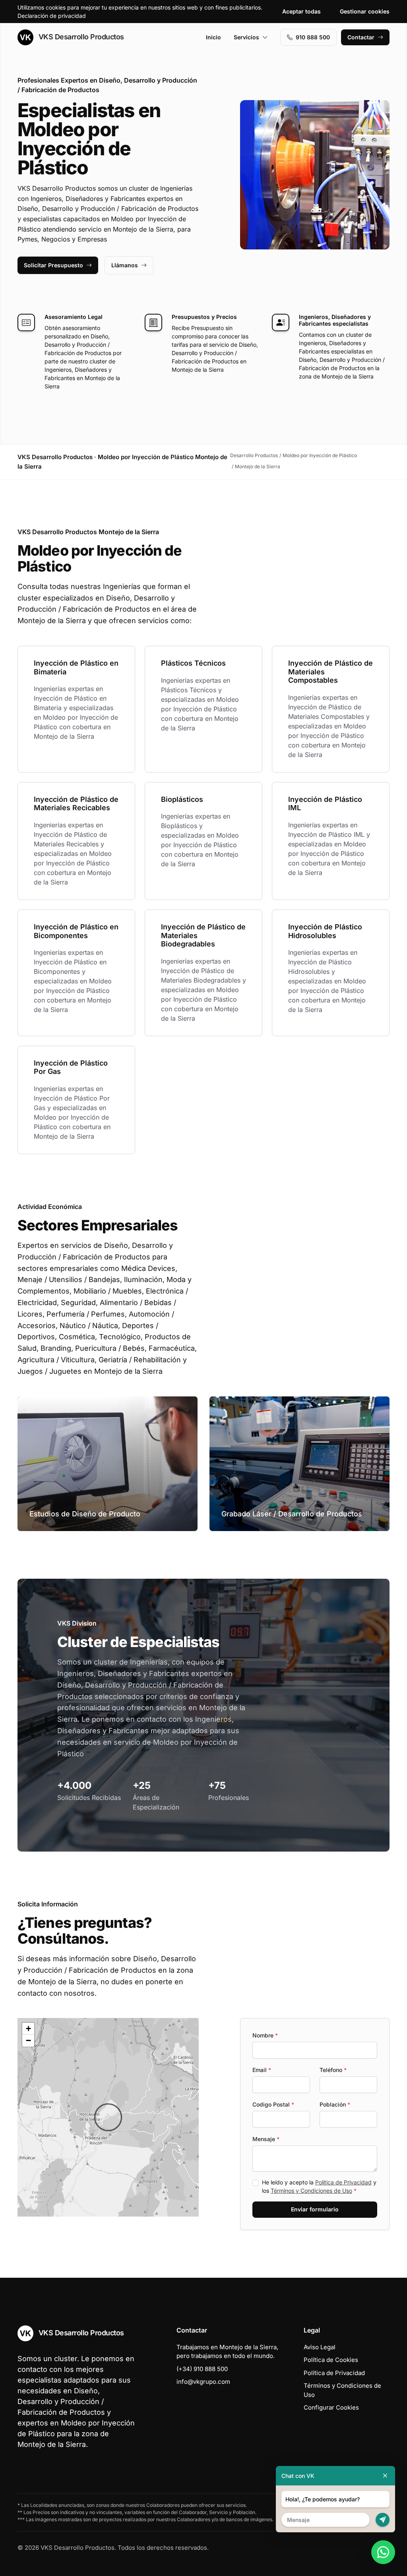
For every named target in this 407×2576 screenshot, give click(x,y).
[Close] (385, 2476)
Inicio (213, 37)
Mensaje (266, 2139)
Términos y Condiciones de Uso (311, 2191)
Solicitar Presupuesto (53, 265)
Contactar (361, 37)
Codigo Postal (273, 2104)
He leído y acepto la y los (319, 2186)
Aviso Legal (320, 2347)
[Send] (383, 2520)
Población (335, 2104)
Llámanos (125, 265)
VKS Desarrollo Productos (80, 37)
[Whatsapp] (383, 2552)
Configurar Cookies (331, 2407)
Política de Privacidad (343, 2182)
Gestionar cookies (365, 11)
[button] (108, 2117)
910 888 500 (313, 37)
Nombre (265, 2035)
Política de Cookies (331, 2360)
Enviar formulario (315, 2209)
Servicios (246, 37)
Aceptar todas (301, 11)
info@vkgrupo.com (203, 2382)
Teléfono (333, 2070)
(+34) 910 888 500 (202, 2369)
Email (262, 2070)
